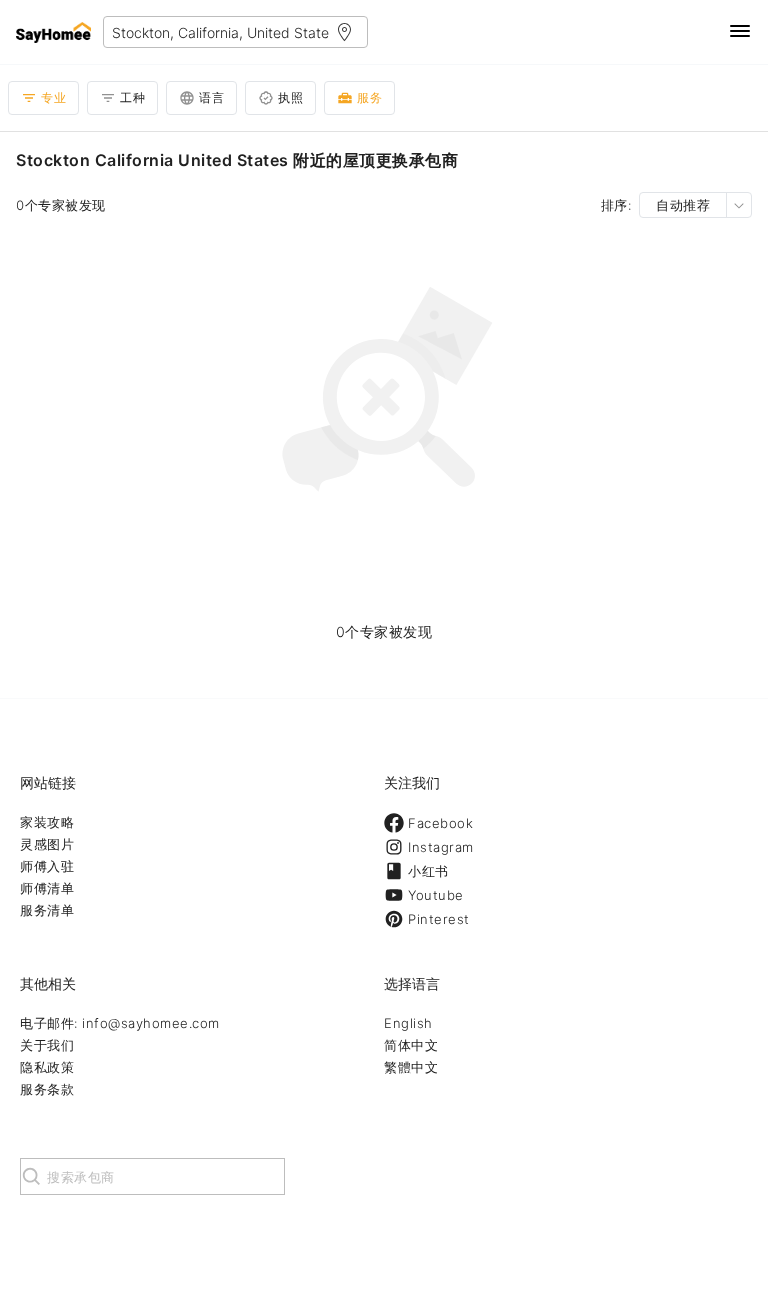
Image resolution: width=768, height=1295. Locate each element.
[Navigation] (740, 32)
